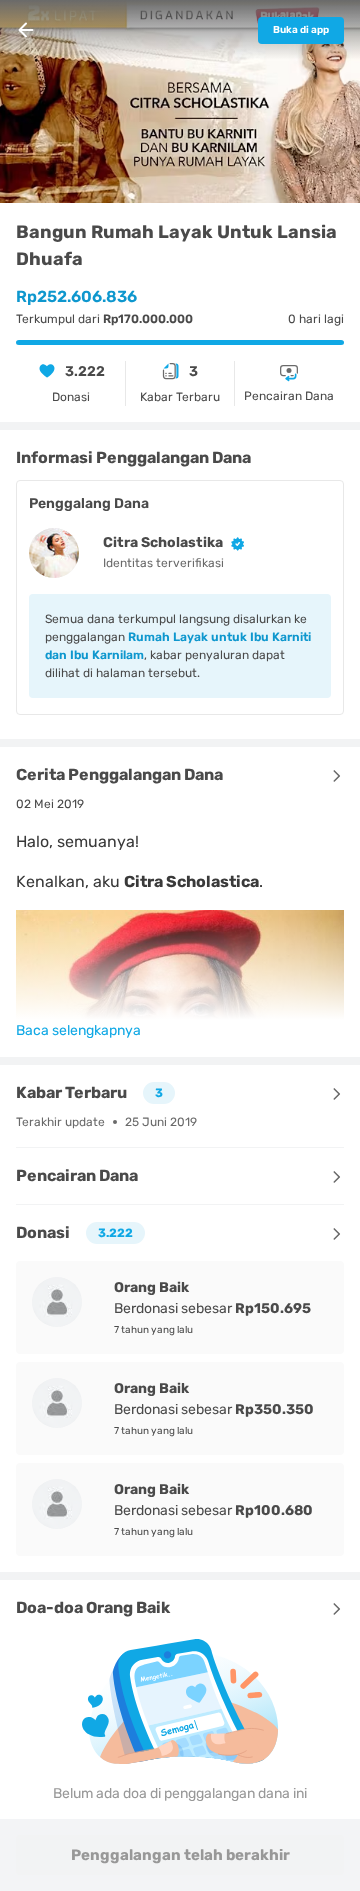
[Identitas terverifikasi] (234, 543)
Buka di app (301, 30)
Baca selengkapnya (78, 1030)
